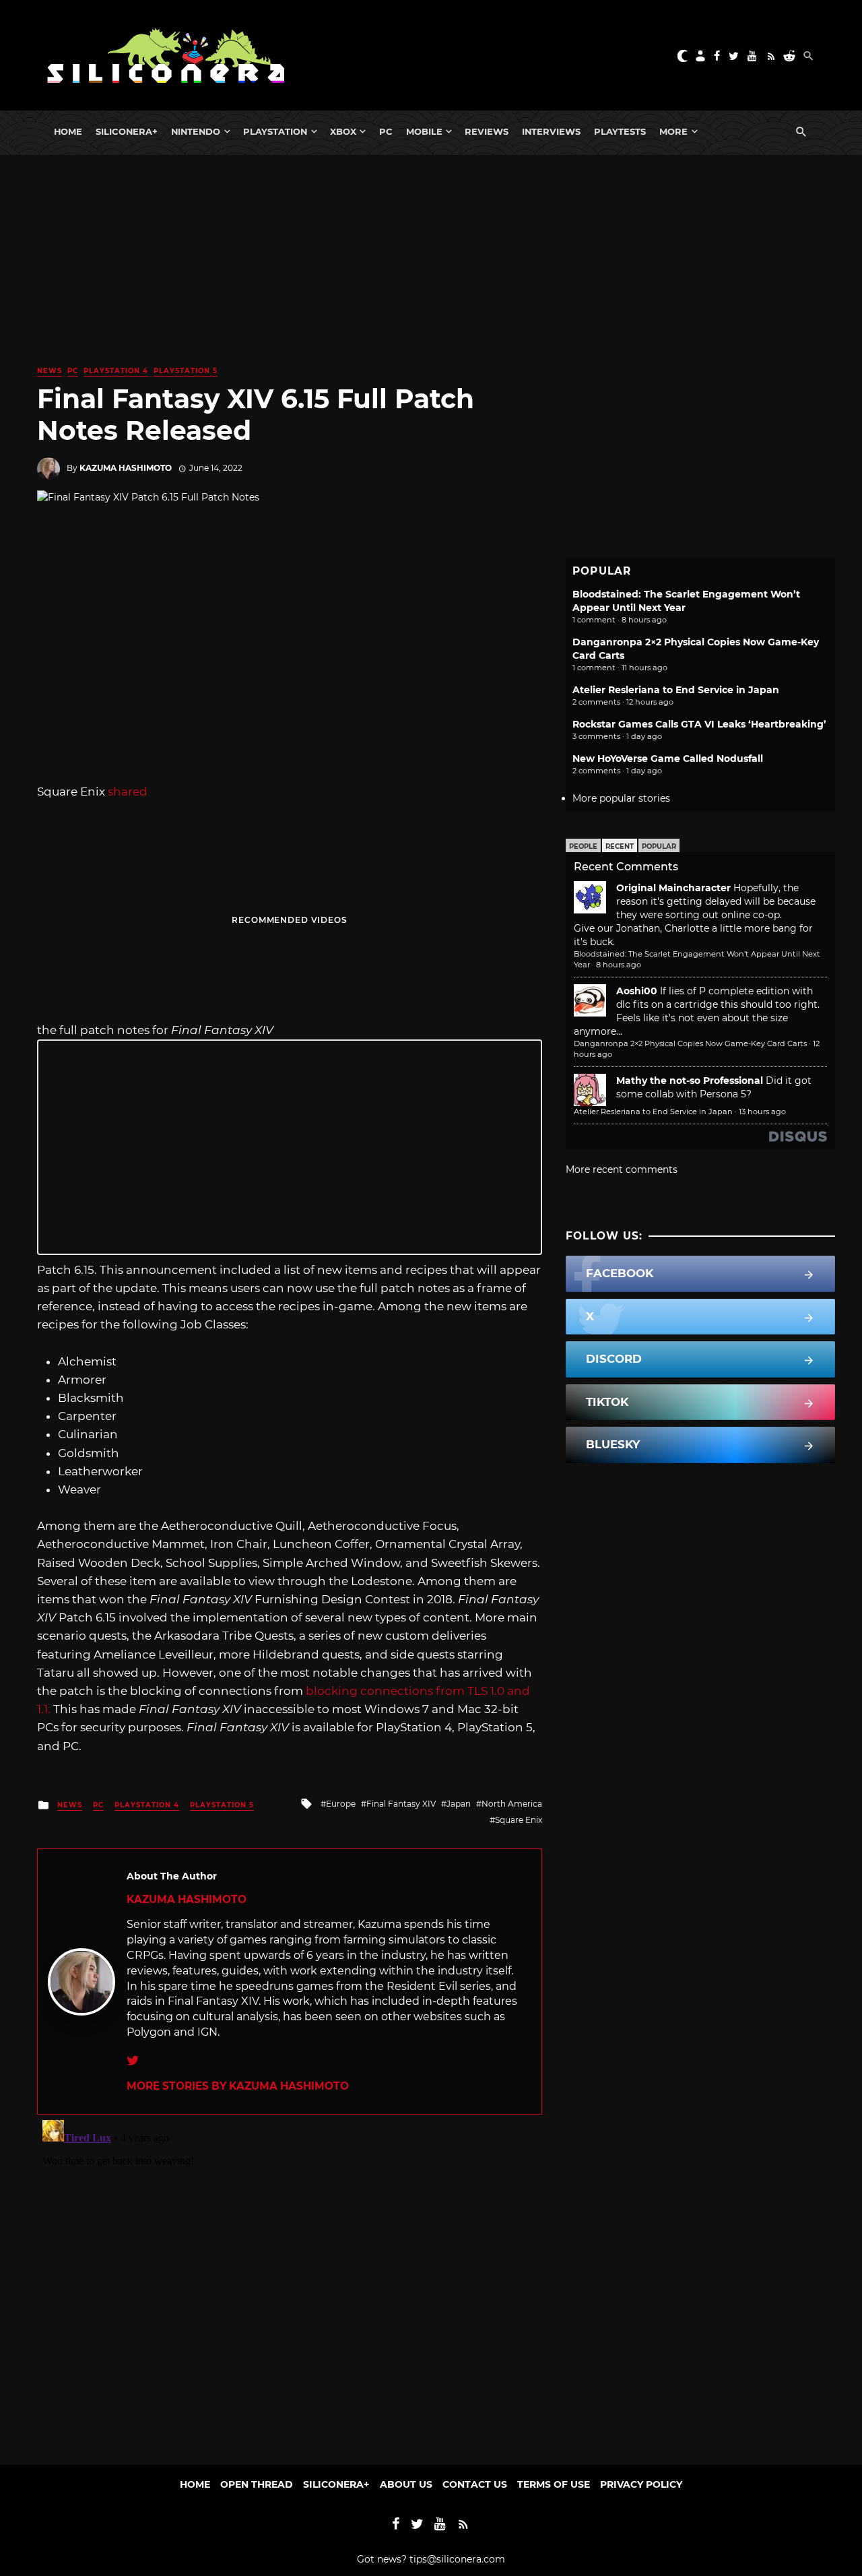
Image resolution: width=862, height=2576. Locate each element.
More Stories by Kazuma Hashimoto (238, 2086)
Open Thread (257, 2484)
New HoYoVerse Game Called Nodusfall (668, 759)
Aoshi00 (637, 991)
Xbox (343, 131)
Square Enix (519, 1820)
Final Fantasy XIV (401, 1804)
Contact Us (475, 2484)
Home (68, 131)
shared (128, 792)
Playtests (620, 131)
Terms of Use (554, 2484)
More (673, 131)
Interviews (551, 131)
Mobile (424, 131)
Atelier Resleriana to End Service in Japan (676, 690)
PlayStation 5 (186, 371)
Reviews (487, 131)
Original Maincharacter (673, 888)
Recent (620, 846)
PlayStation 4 (116, 371)
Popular (659, 846)
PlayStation (275, 131)
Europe (341, 1804)
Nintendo (196, 131)
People (583, 846)
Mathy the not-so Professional (690, 1081)
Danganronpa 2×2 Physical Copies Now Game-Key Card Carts (690, 1043)
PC (386, 131)
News (49, 371)
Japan (459, 1804)
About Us (406, 2484)
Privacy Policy (641, 2484)
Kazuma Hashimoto (126, 468)
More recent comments (622, 1169)
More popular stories (621, 798)
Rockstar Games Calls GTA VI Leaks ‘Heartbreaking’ (699, 724)
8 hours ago (619, 965)
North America (512, 1804)
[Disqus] (290, 2283)
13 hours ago (762, 1112)
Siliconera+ (127, 131)
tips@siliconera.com (457, 2559)
